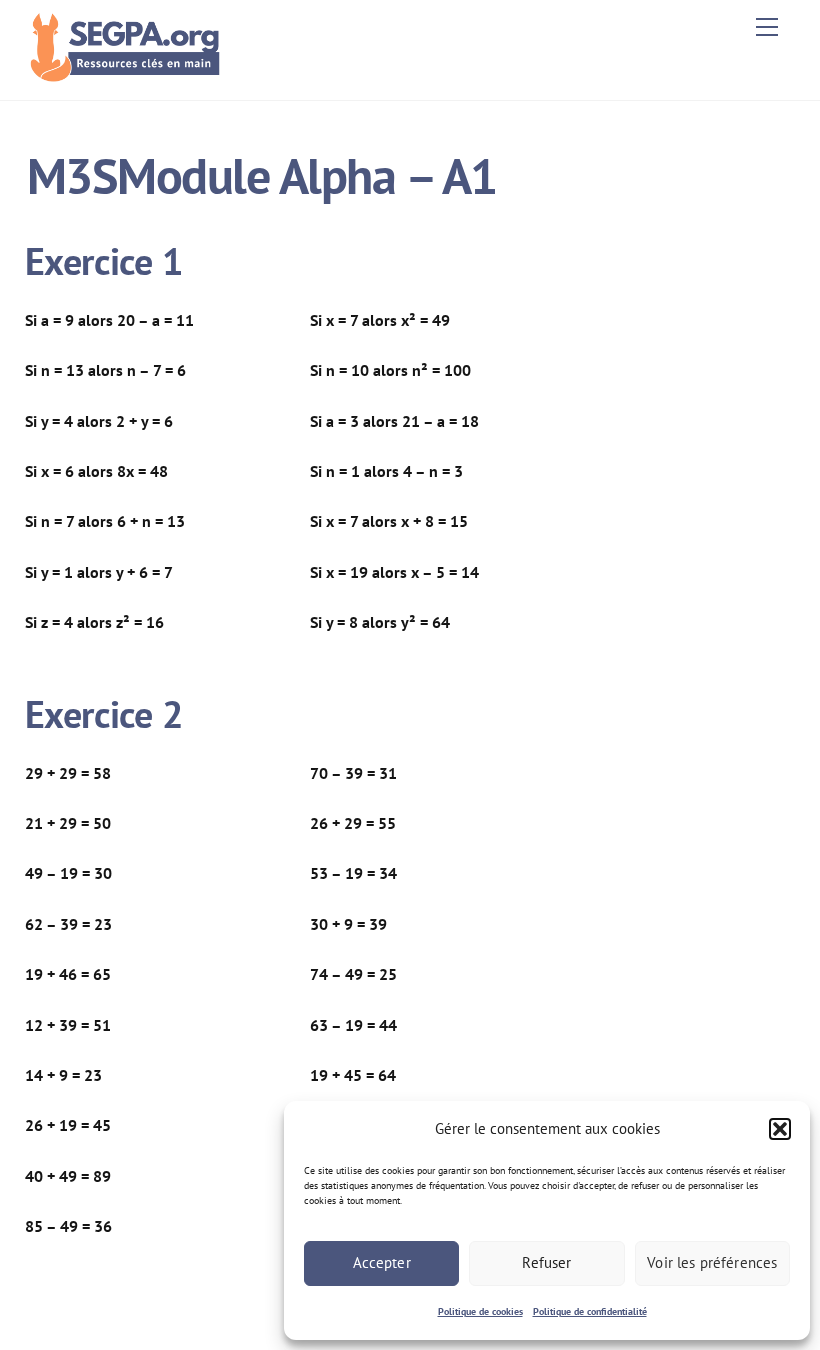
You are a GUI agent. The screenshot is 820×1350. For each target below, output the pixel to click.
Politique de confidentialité (590, 1311)
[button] (780, 1129)
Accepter (382, 1262)
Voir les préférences (712, 1262)
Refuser (546, 1262)
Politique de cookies (480, 1311)
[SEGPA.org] (130, 74)
